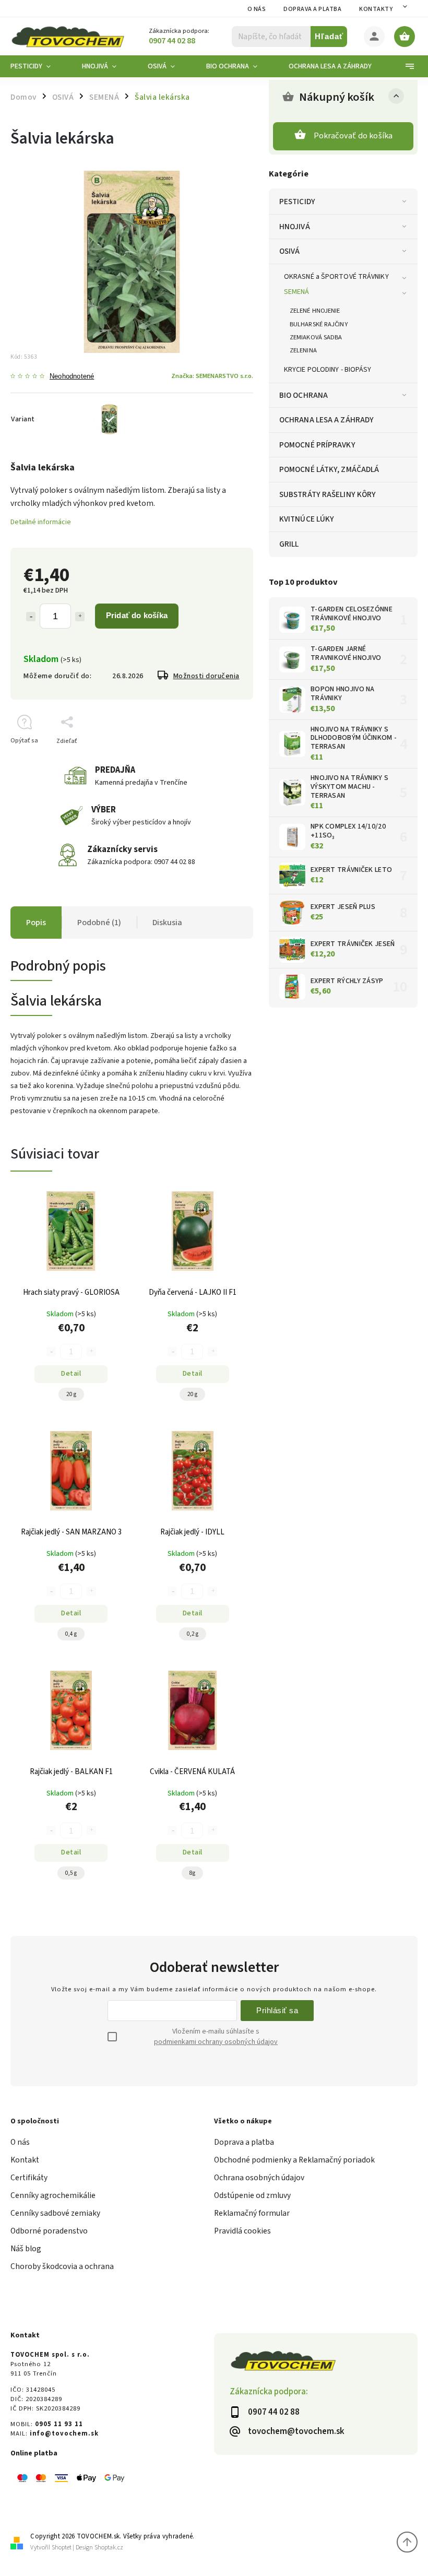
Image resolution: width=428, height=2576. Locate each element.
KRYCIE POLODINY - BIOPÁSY (328, 370)
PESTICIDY (297, 202)
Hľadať (329, 36)
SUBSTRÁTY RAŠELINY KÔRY (328, 494)
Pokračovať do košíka (353, 136)
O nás (257, 9)
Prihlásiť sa (277, 2010)
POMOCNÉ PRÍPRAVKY (317, 445)
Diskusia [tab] (167, 923)
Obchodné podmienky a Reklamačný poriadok (294, 2160)
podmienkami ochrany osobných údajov (216, 2042)
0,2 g (193, 1634)
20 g (71, 1394)
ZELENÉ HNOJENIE (315, 311)
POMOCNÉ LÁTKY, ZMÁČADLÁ (329, 469)
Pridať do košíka (137, 615)
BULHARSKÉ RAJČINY (319, 324)
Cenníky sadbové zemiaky (55, 2213)
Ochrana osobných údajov (259, 2178)
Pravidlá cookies (242, 2231)
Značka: (212, 376)
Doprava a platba (312, 9)
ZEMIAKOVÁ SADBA (316, 337)
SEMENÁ (297, 292)
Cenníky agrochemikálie (53, 2195)
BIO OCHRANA (304, 395)
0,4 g (71, 1634)
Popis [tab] (36, 923)
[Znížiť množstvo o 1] (31, 617)
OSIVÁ (290, 251)
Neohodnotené (72, 377)
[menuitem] (38, 66)
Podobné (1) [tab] (99, 923)
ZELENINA (303, 350)
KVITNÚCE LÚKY (307, 519)
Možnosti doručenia (206, 676)
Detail (71, 1374)
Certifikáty (29, 2178)
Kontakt (25, 2160)
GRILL (289, 544)
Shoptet (62, 2548)
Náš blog (26, 2249)
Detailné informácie (41, 522)
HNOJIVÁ (295, 227)
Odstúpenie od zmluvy (252, 2195)
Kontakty (376, 9)
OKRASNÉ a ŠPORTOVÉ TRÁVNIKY (336, 277)
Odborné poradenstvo (49, 2231)
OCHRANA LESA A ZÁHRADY (326, 420)
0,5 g (71, 1873)
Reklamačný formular (252, 2213)
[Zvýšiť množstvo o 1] (80, 617)
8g (192, 1873)
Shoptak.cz (109, 2548)
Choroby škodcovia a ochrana (62, 2266)
